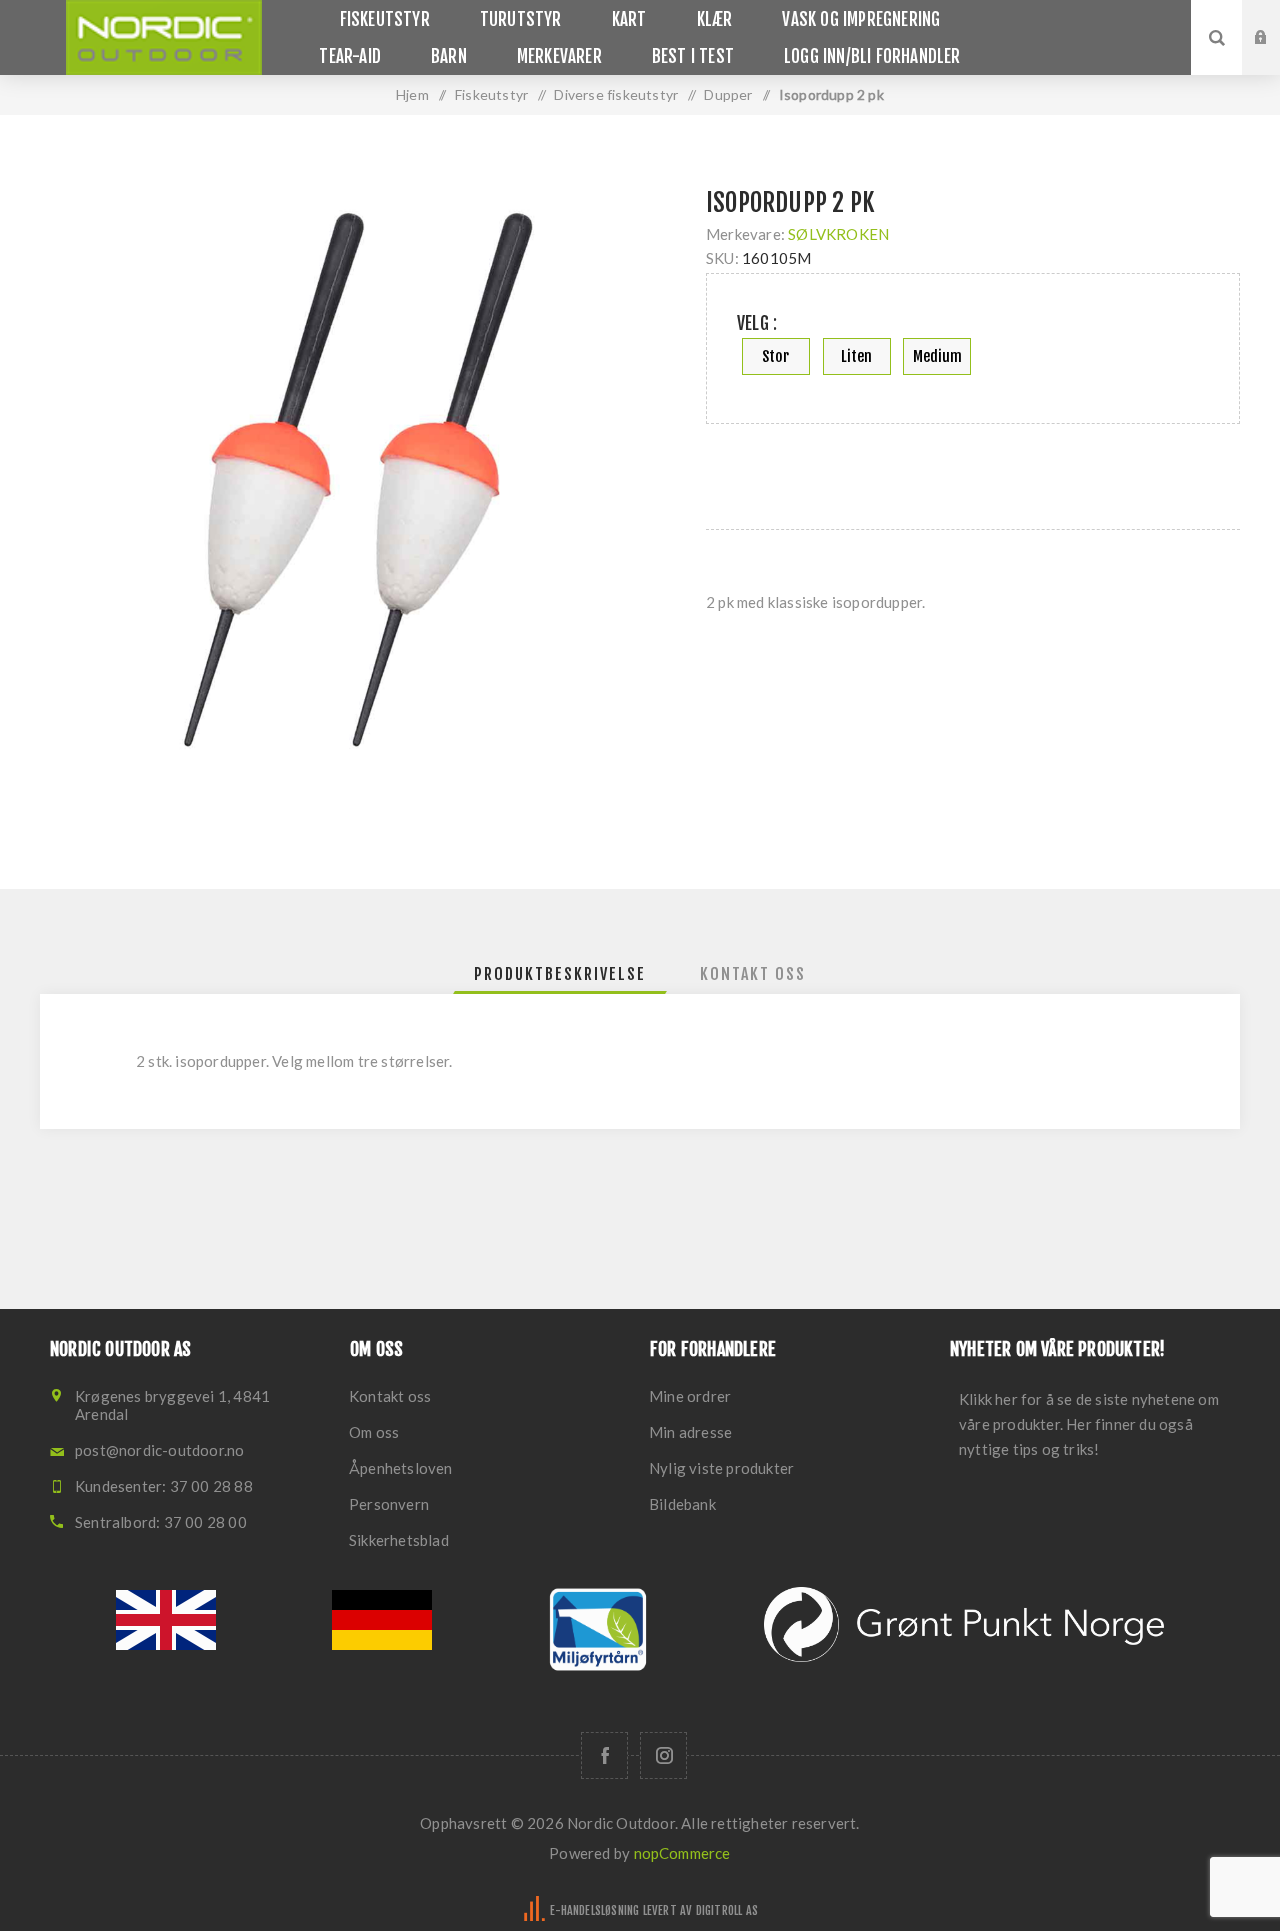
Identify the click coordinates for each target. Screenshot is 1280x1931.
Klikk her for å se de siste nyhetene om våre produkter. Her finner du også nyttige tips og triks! (1089, 1424)
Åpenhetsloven (401, 1468)
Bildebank (682, 1504)
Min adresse (690, 1432)
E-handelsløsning (594, 1910)
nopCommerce (682, 1853)
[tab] (560, 974)
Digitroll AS (727, 1910)
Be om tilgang (1276, 57)
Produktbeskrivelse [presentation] (560, 974)
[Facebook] (604, 1755)
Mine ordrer (690, 1396)
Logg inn (1276, 19)
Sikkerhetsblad (399, 1540)
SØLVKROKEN (838, 234)
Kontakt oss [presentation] (753, 974)
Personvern (389, 1504)
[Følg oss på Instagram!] (663, 1755)
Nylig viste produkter (721, 1468)
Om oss (374, 1432)
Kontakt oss (390, 1396)
